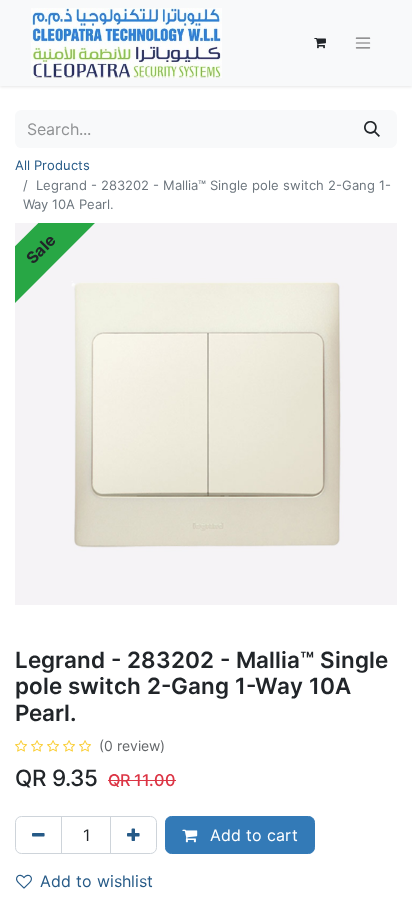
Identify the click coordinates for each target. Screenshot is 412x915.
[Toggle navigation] (363, 43)
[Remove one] (38, 835)
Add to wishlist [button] (96, 881)
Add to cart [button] (251, 835)
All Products (52, 165)
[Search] (372, 129)
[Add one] (133, 835)
